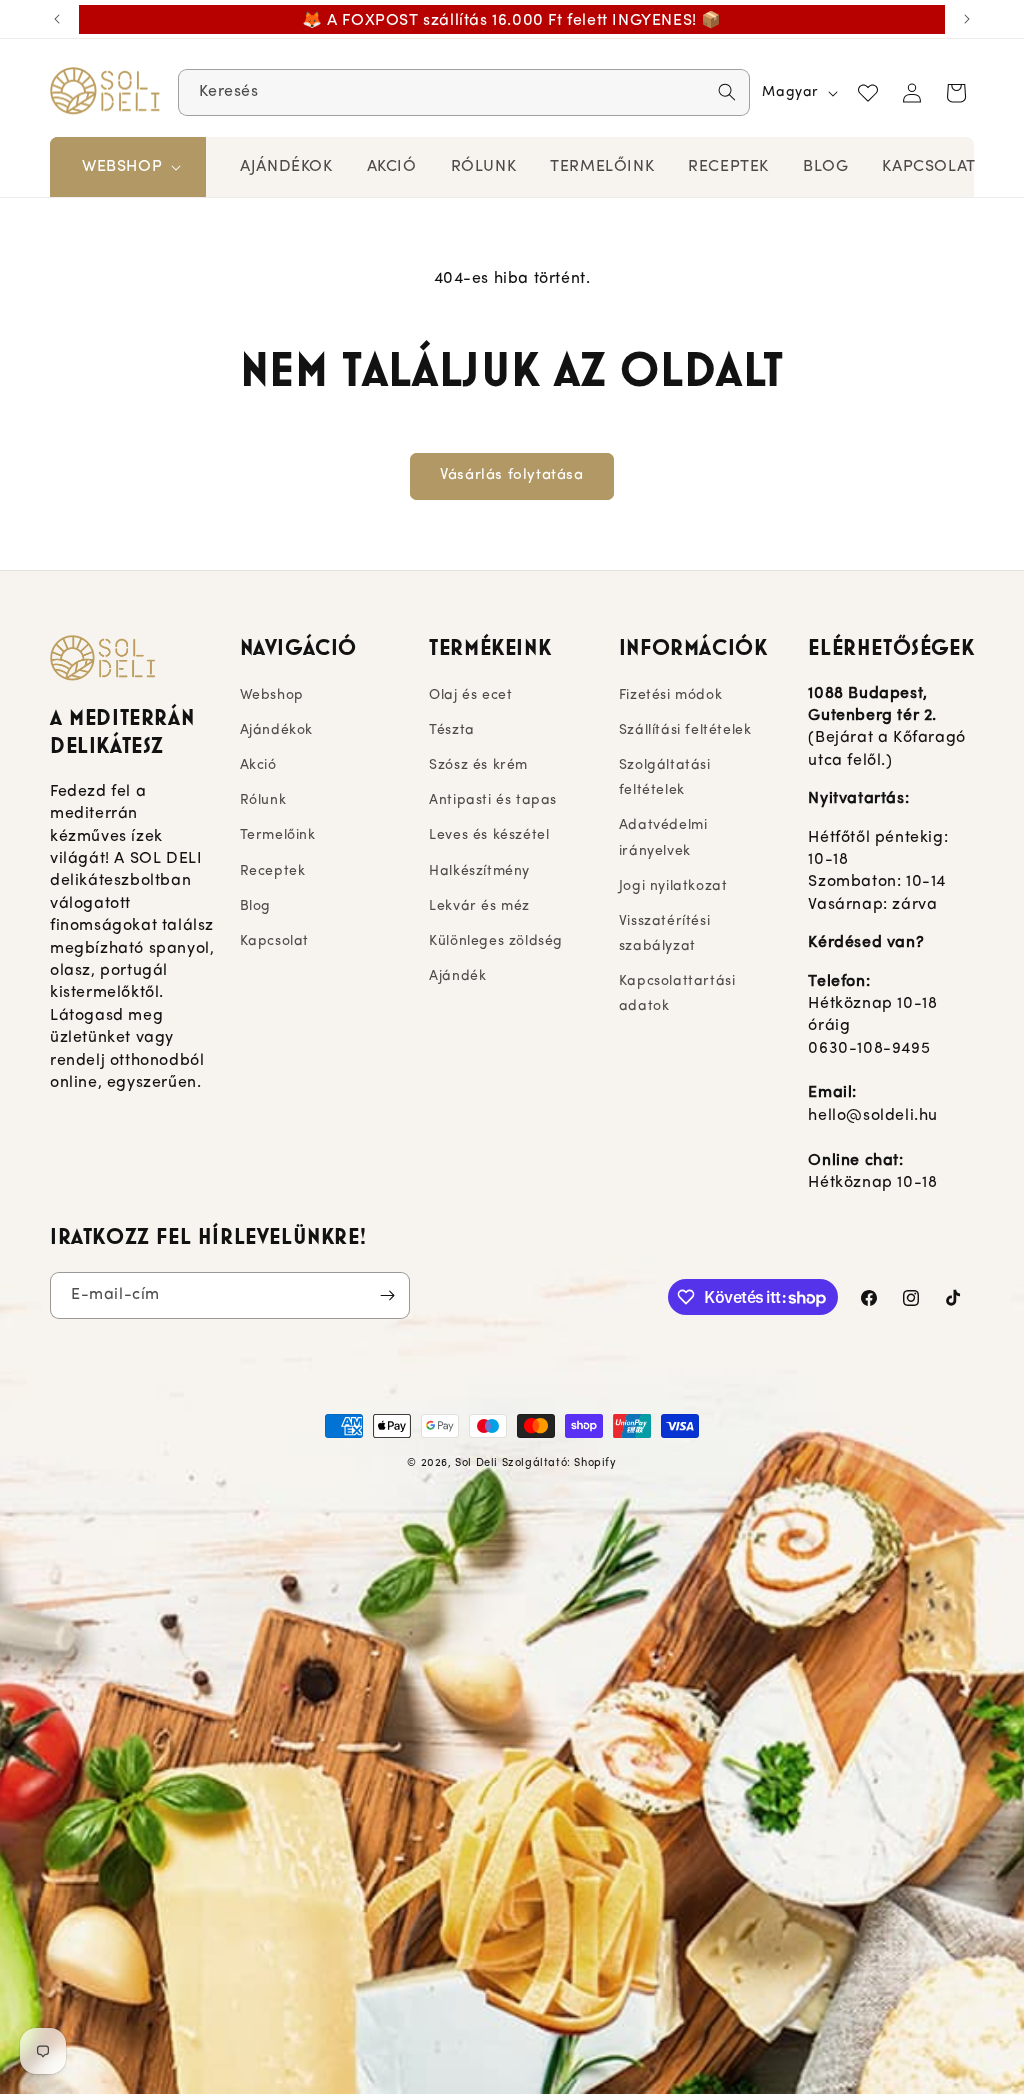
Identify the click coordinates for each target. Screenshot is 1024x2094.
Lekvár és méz (479, 906)
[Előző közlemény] (57, 19)
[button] (129, 167)
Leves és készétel (489, 835)
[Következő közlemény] (967, 19)
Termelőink (278, 835)
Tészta (452, 730)
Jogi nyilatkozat (673, 886)
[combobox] (464, 92)
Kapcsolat (274, 941)
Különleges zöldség (496, 941)
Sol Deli (476, 1463)
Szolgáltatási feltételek (665, 778)
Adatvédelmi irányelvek (663, 838)
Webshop (272, 695)
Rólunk (263, 800)
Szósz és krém (478, 765)
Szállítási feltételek (685, 730)
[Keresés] (727, 92)
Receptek (273, 871)
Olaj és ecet (470, 695)
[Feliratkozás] (387, 1295)
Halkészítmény (479, 871)
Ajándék (457, 976)
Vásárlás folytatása (511, 475)
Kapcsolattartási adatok (677, 994)
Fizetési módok (670, 695)
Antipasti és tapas (493, 800)
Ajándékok (276, 730)
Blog (255, 906)
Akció (258, 765)
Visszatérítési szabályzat (664, 934)
